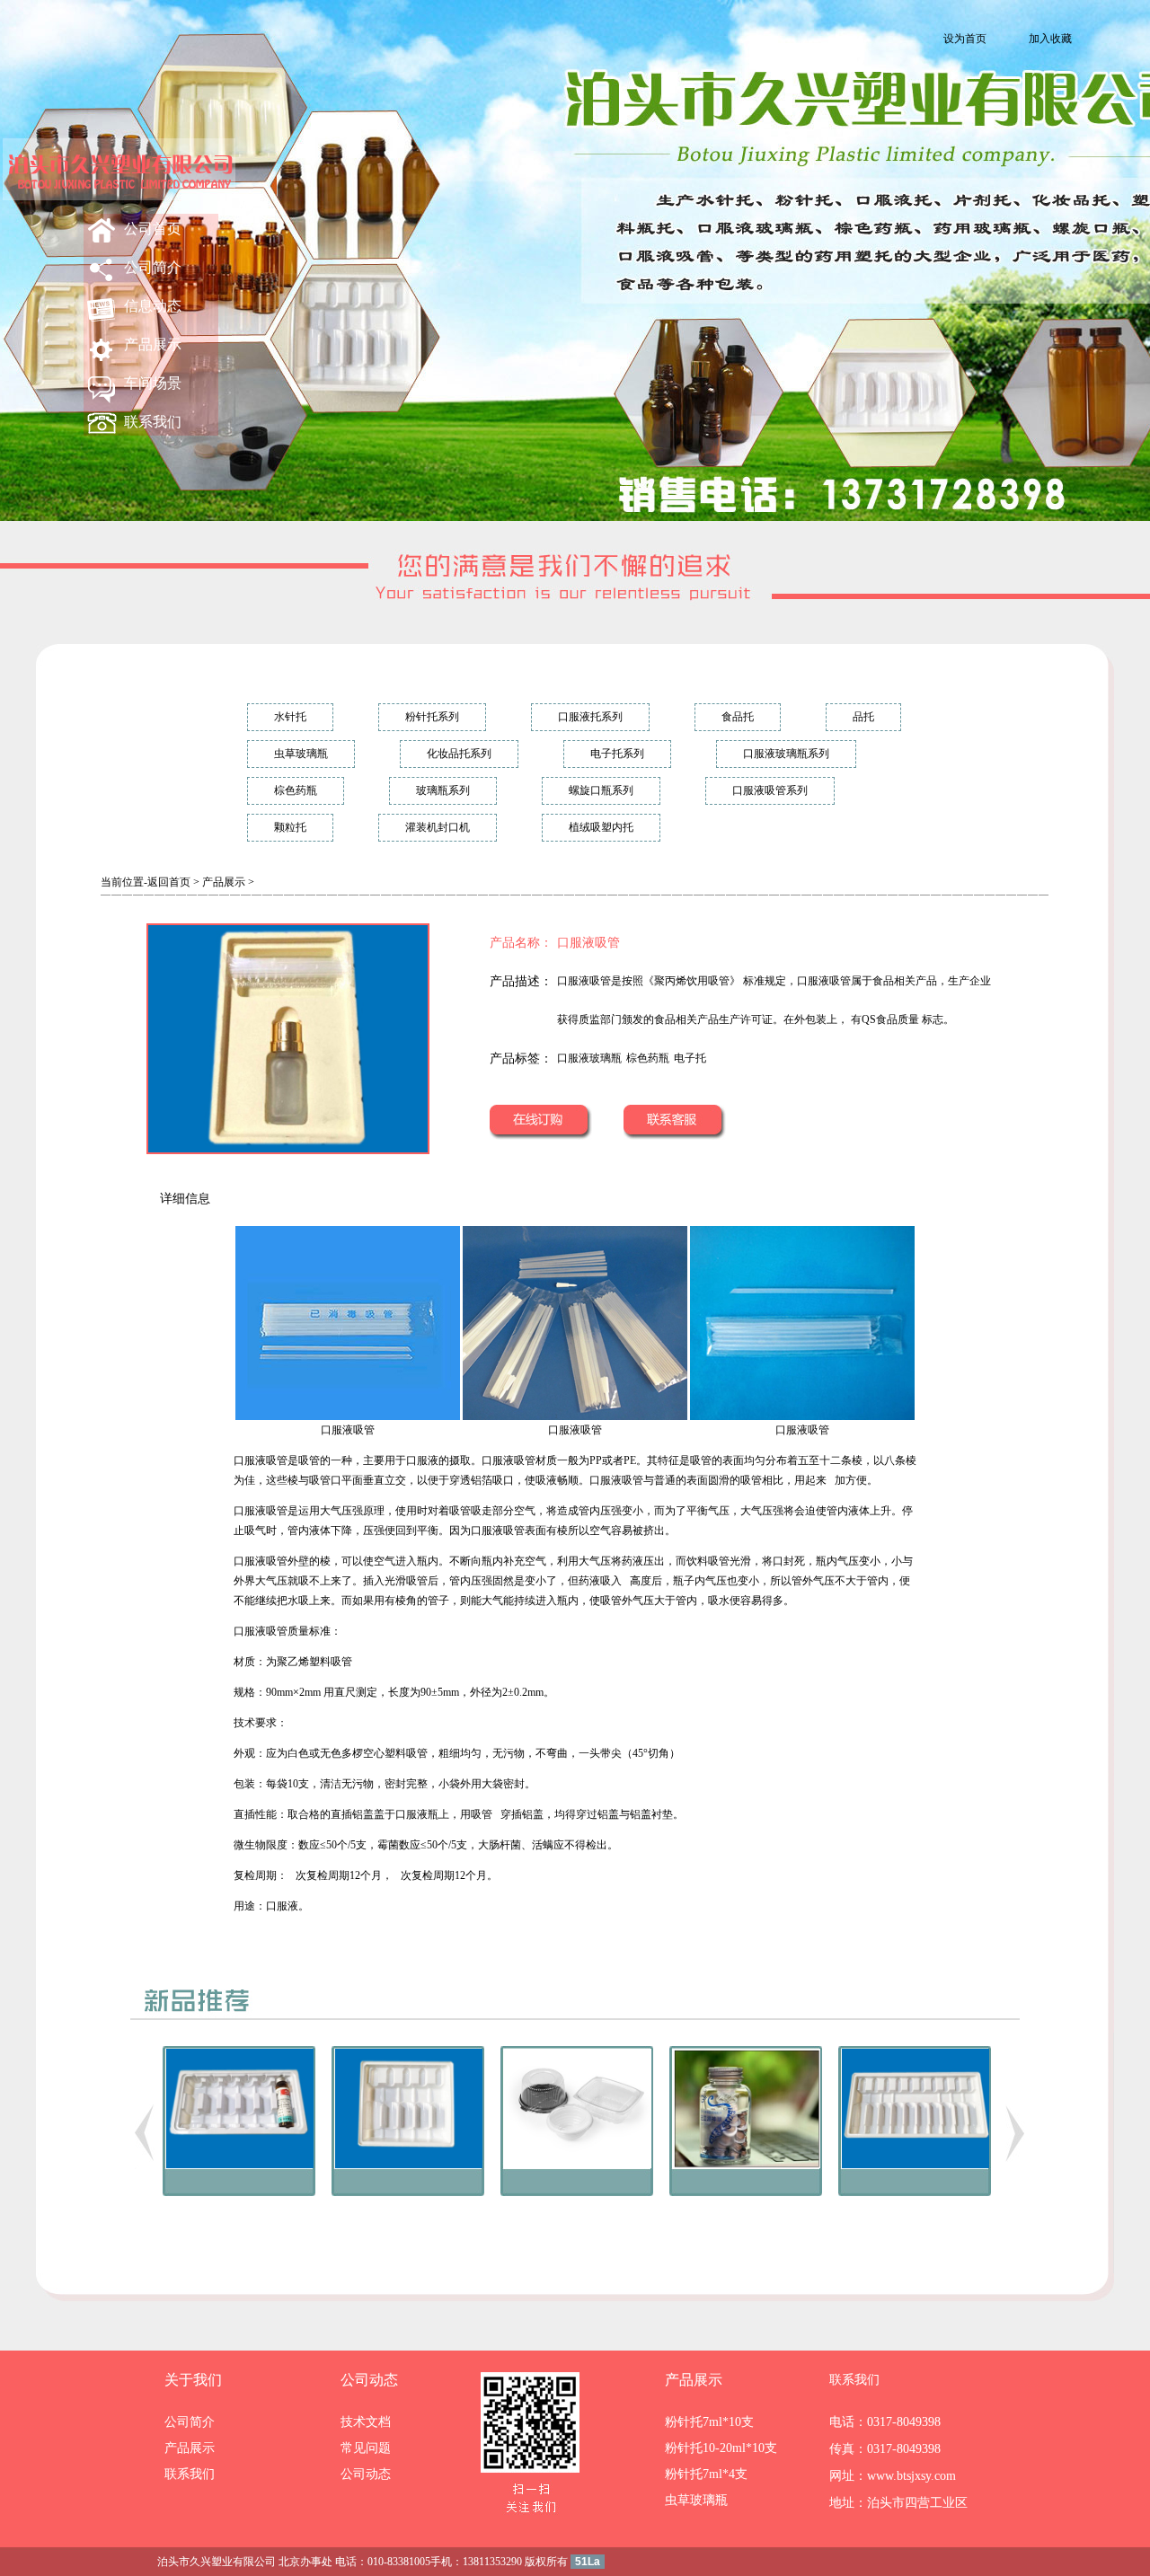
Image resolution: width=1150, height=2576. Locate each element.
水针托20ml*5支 (409, 2222)
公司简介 (153, 267)
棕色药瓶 (296, 790)
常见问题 (366, 2448)
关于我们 (193, 2380)
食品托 (738, 717)
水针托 (290, 717)
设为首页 (965, 39)
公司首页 (153, 229)
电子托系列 (617, 754)
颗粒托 (290, 827)
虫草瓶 (747, 2222)
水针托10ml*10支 (916, 2222)
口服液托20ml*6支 (240, 2222)
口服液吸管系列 (770, 790)
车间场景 (153, 383)
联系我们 (153, 422)
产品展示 (153, 344)
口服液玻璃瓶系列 (786, 754)
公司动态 (369, 2380)
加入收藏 (1050, 39)
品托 (863, 717)
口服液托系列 (590, 717)
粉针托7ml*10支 (709, 2422)
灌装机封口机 (438, 827)
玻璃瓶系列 (443, 790)
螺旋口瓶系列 (601, 790)
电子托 (690, 1058)
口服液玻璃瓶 (589, 1058)
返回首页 (169, 882)
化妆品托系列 (459, 754)
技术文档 (366, 2422)
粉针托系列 (432, 717)
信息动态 (153, 306)
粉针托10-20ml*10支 (721, 2448)
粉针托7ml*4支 (706, 2474)
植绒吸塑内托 (601, 827)
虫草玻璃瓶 (301, 754)
